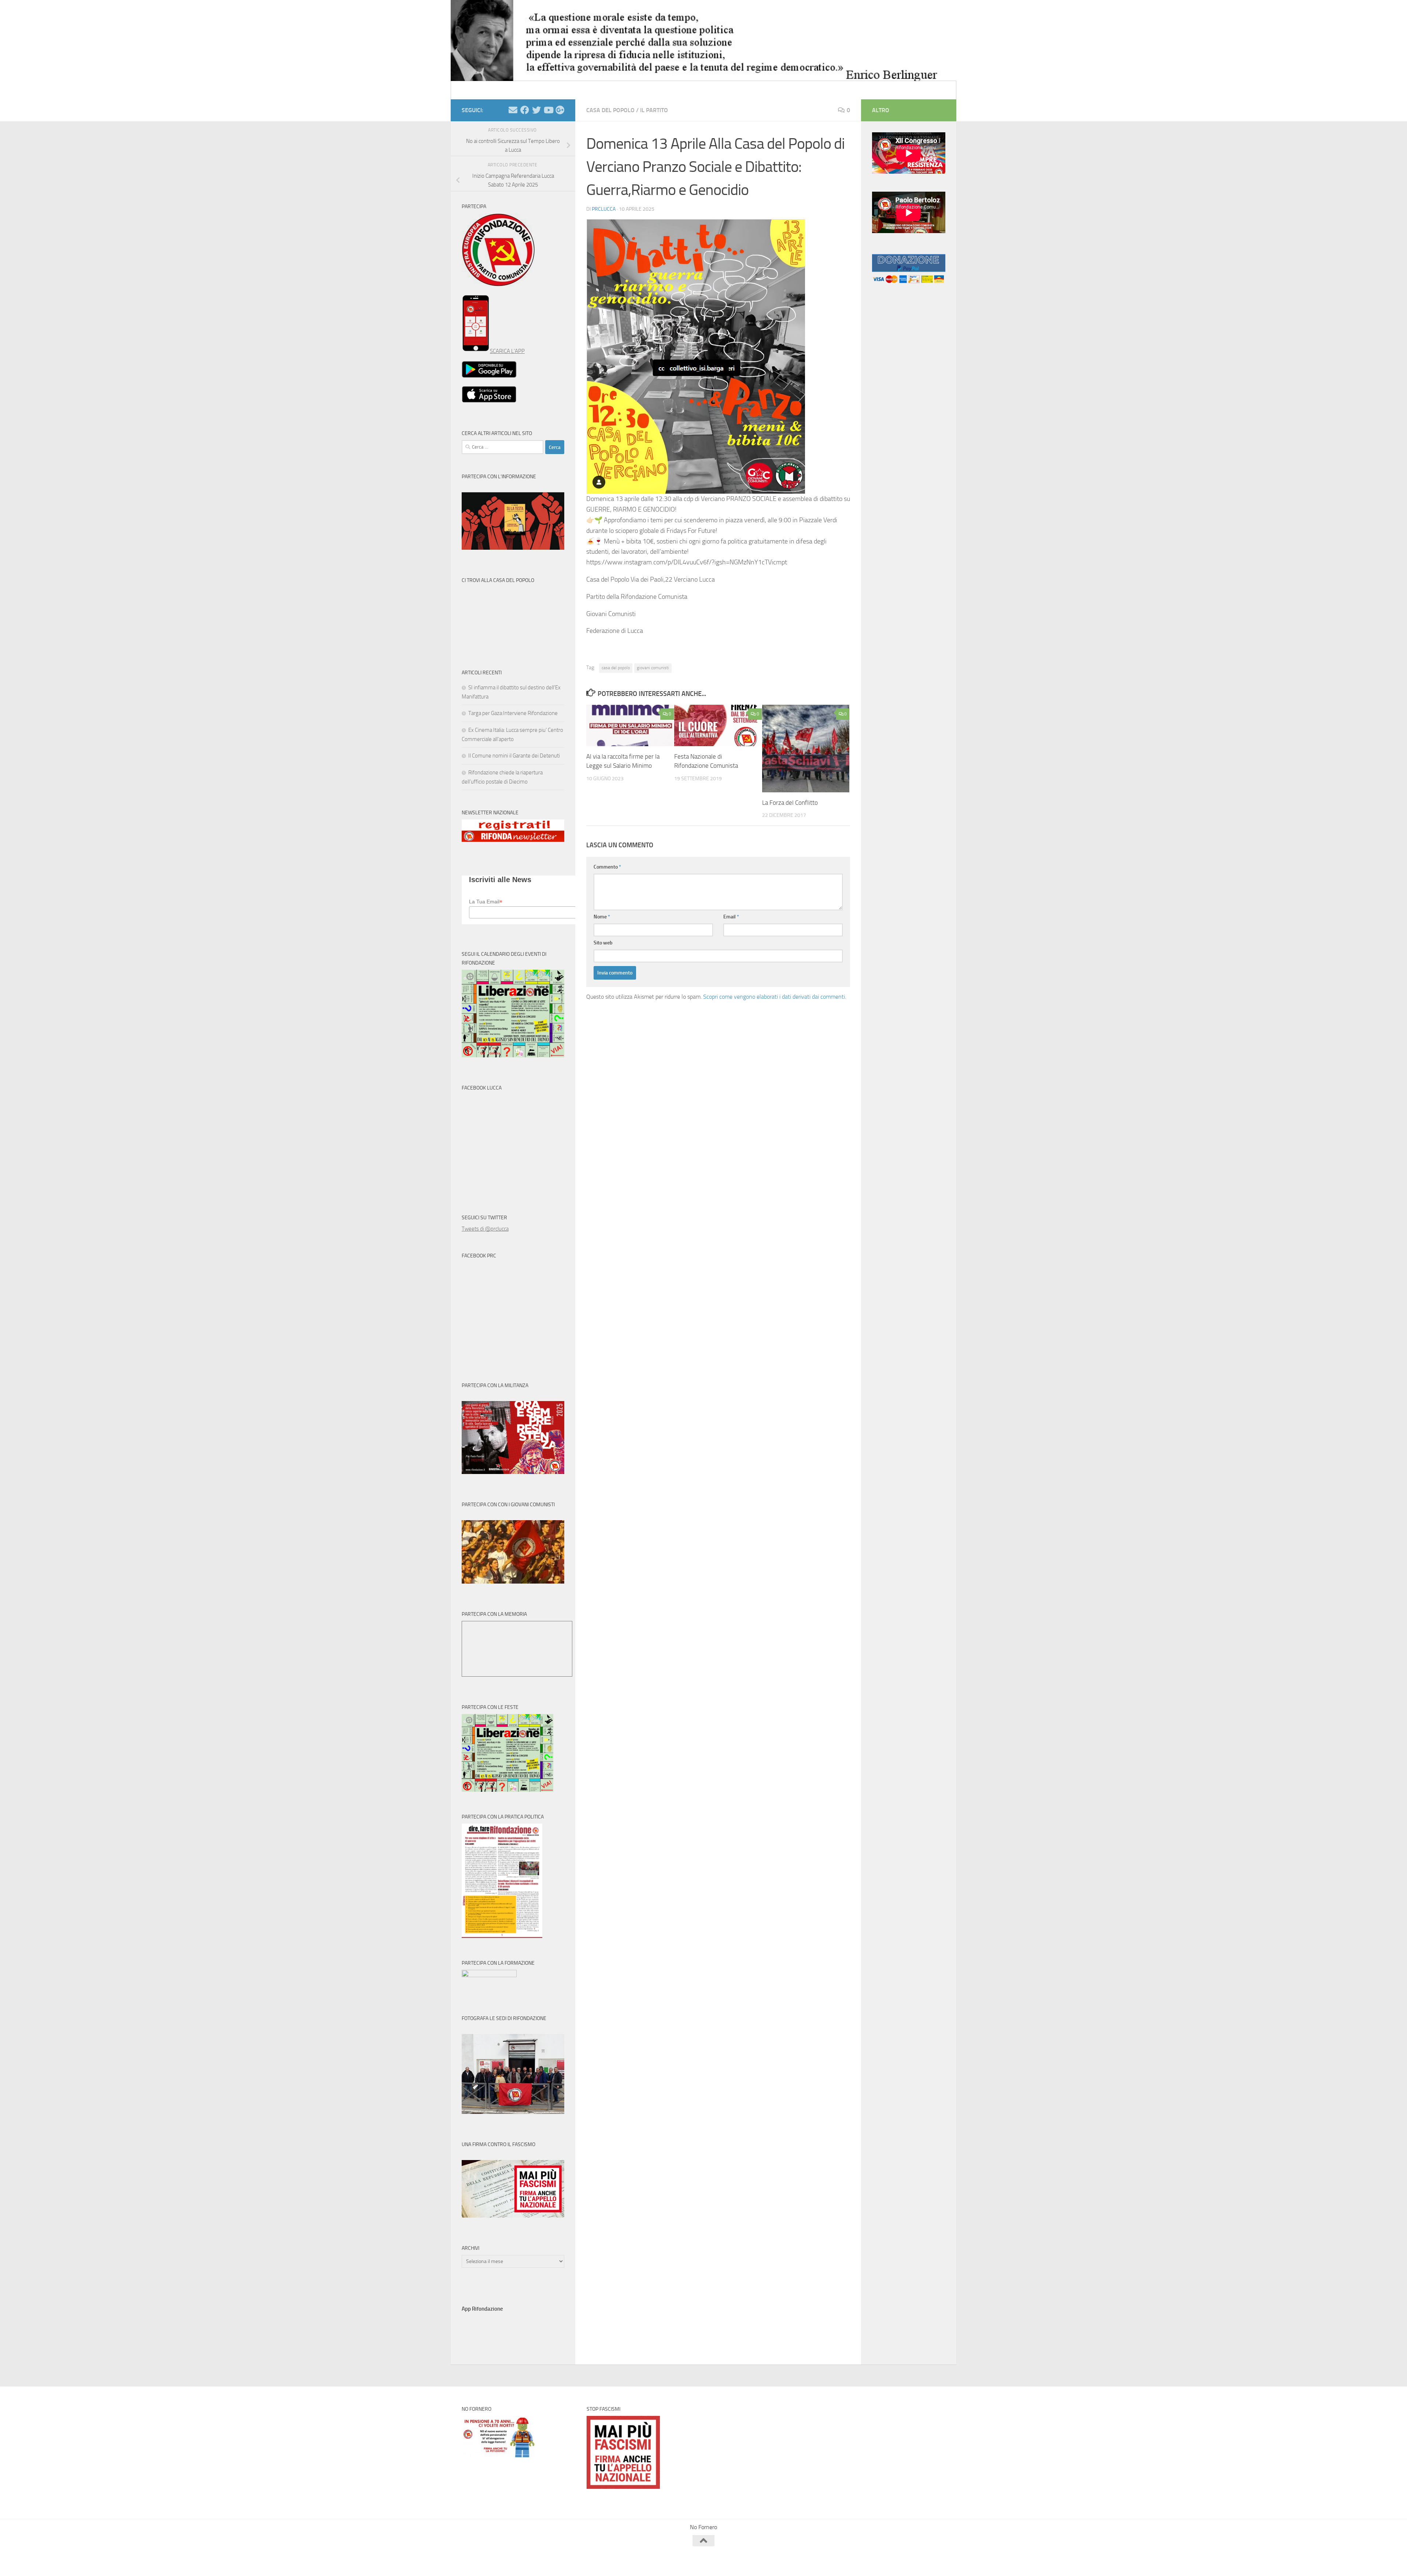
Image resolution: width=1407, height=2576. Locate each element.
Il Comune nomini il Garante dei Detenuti (514, 756)
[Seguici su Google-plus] (560, 110)
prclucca (604, 209)
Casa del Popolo (610, 110)
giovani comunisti (653, 668)
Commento (607, 867)
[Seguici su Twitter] (536, 110)
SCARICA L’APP (507, 351)
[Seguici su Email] (513, 110)
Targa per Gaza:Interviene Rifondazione (513, 713)
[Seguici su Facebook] (525, 110)
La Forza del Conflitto (790, 803)
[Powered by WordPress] (489, 2561)
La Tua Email (486, 902)
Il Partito (654, 110)
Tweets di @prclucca (485, 1229)
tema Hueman (546, 2561)
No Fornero (475, 90)
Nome (602, 917)
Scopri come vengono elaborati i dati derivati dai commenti (774, 997)
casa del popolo (616, 668)
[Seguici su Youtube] (548, 110)
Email (731, 917)
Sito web (603, 943)
